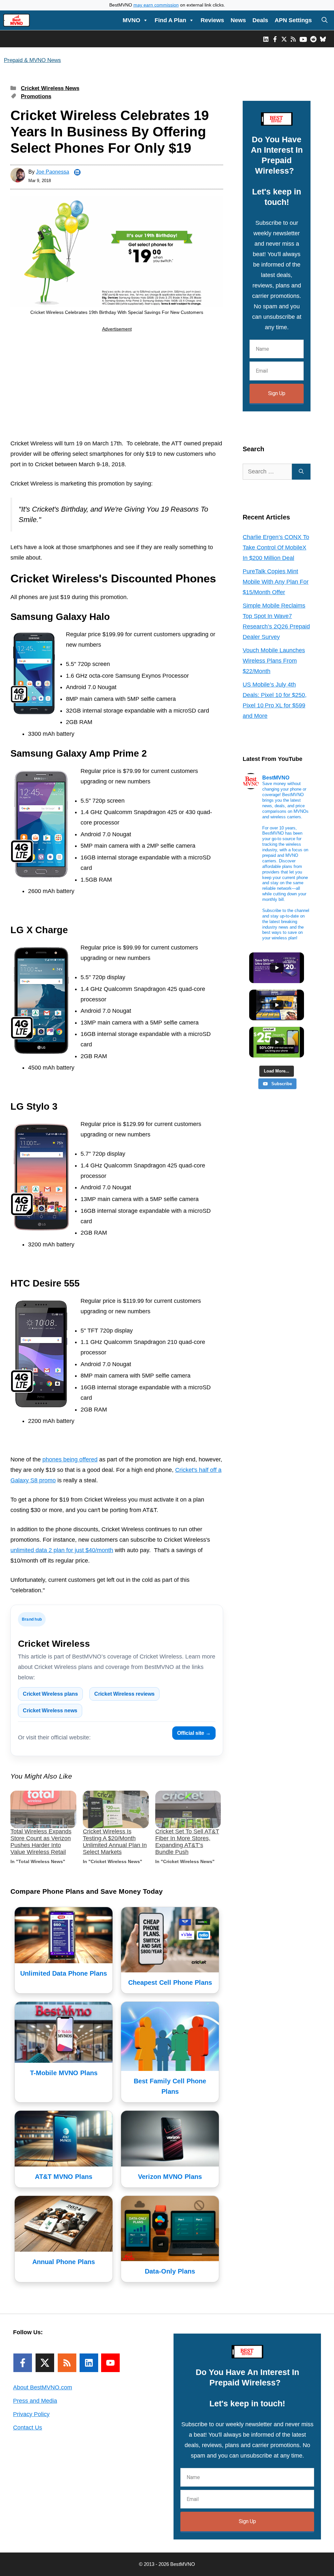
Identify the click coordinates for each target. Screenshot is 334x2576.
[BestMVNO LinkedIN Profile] (266, 39)
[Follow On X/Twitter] (45, 2363)
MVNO (131, 20)
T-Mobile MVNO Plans (64, 2073)
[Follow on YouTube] (110, 2363)
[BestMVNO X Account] (284, 39)
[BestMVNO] (16, 20)
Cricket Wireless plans (50, 1694)
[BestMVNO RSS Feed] (293, 39)
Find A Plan (170, 20)
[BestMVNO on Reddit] (313, 39)
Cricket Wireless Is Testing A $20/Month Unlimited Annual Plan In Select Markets (115, 1842)
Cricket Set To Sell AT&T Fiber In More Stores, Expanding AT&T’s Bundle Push (187, 1842)
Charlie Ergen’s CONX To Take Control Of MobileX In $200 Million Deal (276, 548)
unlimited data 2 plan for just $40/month (62, 1550)
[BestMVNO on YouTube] (303, 39)
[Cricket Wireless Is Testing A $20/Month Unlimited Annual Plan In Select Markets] (116, 1809)
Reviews (212, 20)
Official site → (194, 1733)
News (238, 20)
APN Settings (293, 20)
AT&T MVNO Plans (64, 2177)
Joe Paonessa (53, 172)
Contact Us (28, 2428)
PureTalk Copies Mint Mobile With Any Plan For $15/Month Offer (276, 582)
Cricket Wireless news (50, 1711)
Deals (260, 20)
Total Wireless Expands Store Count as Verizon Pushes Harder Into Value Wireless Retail (41, 1842)
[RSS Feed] (67, 2363)
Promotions (36, 96)
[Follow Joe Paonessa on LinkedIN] (77, 172)
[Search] (301, 472)
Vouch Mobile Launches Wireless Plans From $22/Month (274, 661)
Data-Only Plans (170, 2271)
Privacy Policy (31, 2414)
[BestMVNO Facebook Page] (275, 39)
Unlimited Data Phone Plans (64, 1973)
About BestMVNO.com (43, 2387)
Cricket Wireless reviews (124, 1694)
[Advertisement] (117, 387)
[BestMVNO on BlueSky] (323, 39)
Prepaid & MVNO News (32, 60)
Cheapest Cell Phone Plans (170, 1982)
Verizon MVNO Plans (170, 2177)
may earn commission (156, 5)
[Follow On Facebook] (23, 2363)
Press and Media (35, 2401)
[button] (325, 20)
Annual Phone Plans (64, 2262)
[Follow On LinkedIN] (89, 2363)
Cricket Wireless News (50, 88)
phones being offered (70, 1459)
